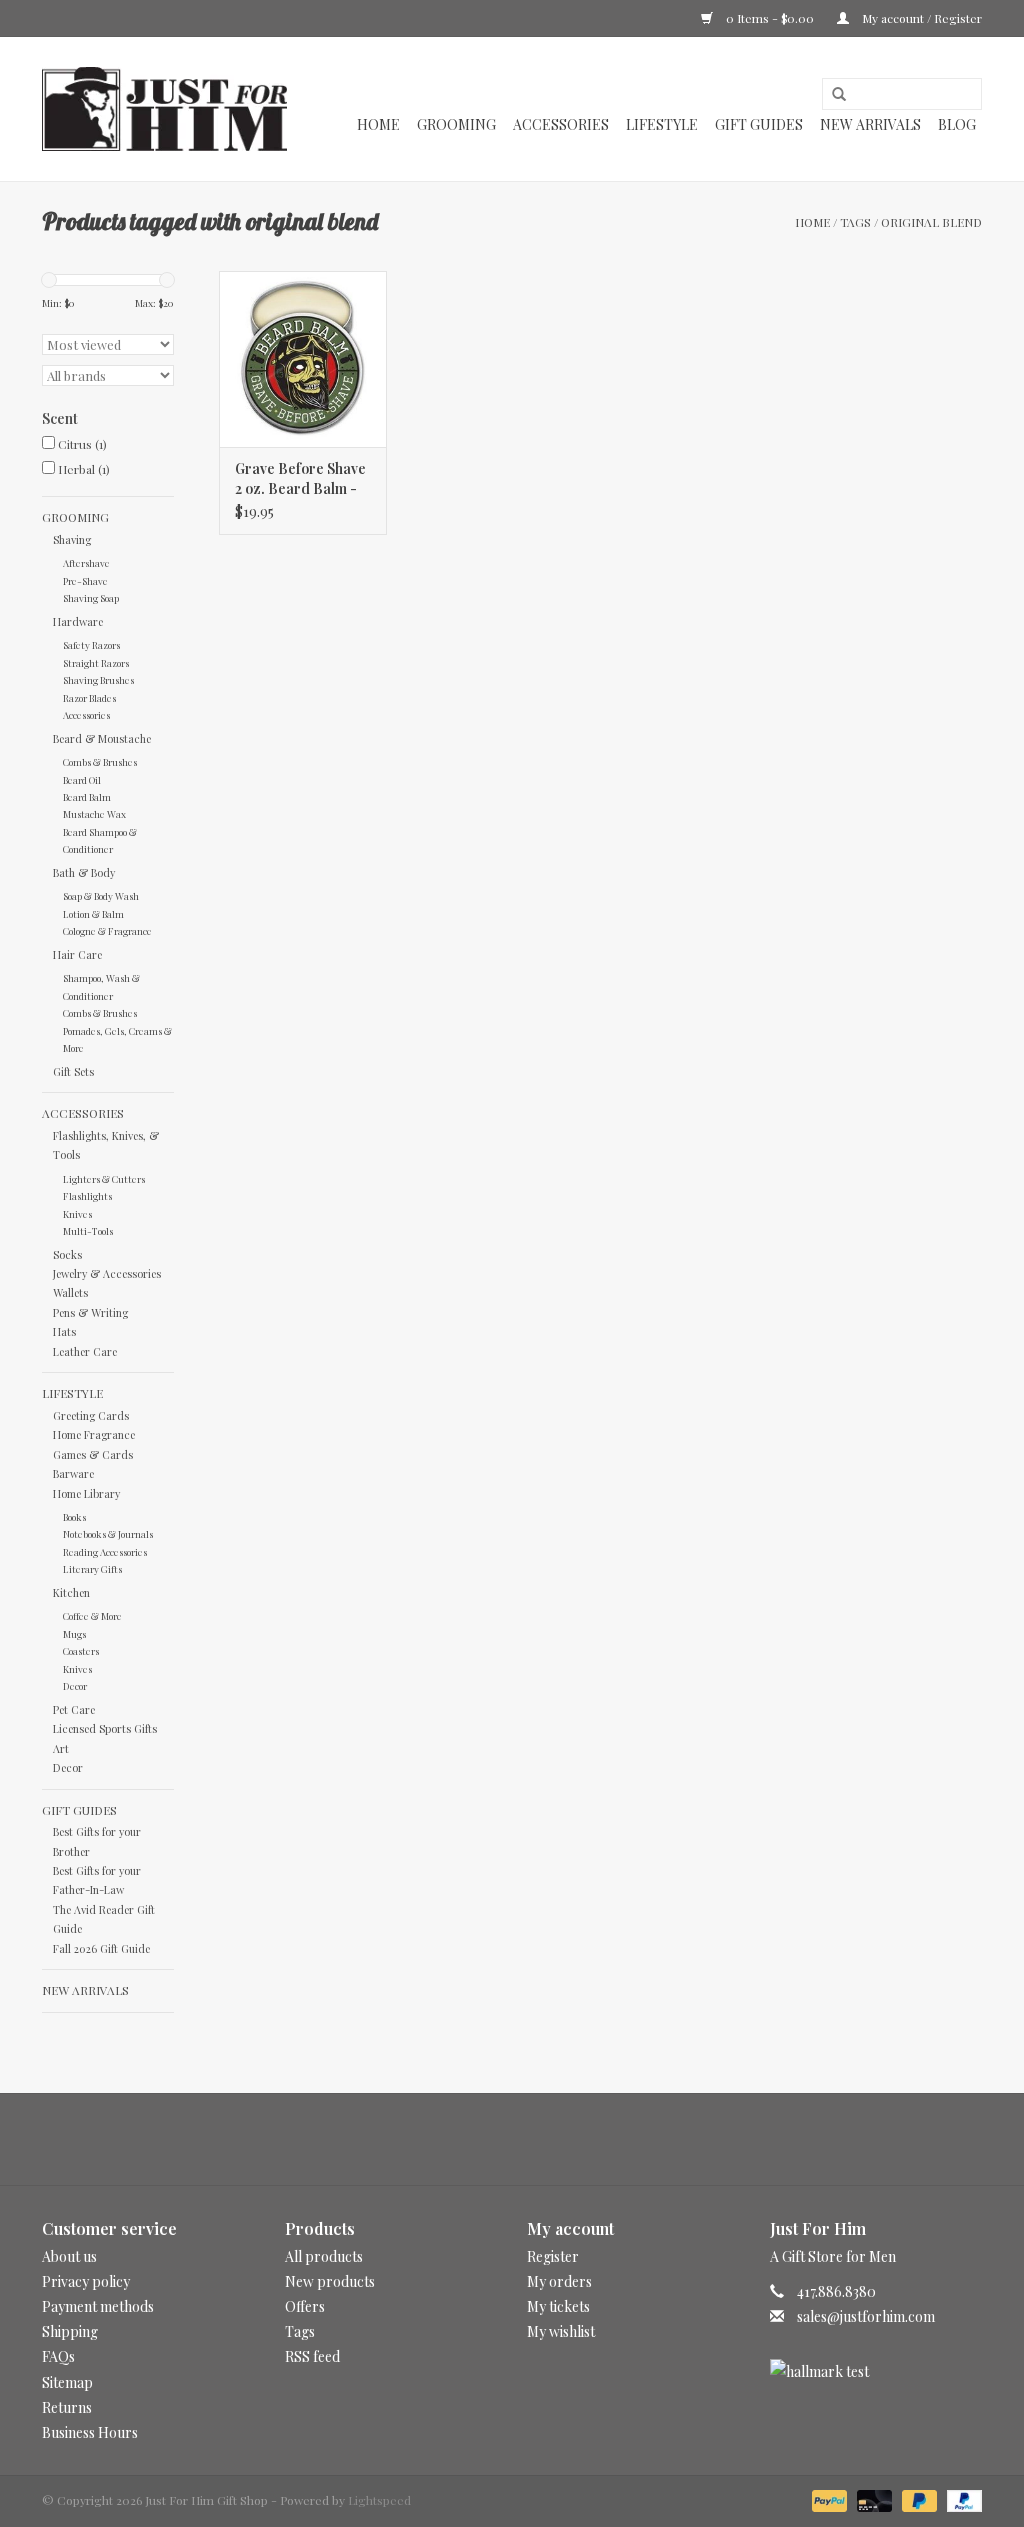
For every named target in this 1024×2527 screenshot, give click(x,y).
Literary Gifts (92, 1568)
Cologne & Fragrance (107, 930)
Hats (64, 1331)
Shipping (70, 2331)
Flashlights (87, 1195)
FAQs (58, 2356)
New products (330, 2281)
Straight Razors (96, 662)
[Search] (832, 95)
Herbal (84, 469)
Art (61, 1748)
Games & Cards (93, 1454)
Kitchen (71, 1592)
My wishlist (561, 2331)
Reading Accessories (105, 1551)
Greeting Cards (91, 1415)
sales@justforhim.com (866, 2316)
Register (553, 2256)
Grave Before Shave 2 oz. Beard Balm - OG (300, 479)
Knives (77, 1213)
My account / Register (920, 18)
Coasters (81, 1650)
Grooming (456, 124)
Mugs (74, 1633)
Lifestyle (662, 124)
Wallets (70, 1292)
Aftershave (86, 562)
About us (69, 2256)
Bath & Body (84, 872)
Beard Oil (82, 779)
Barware (73, 1473)
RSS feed (312, 2356)
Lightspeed (379, 2500)
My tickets (558, 2306)
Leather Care (85, 1351)
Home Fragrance (94, 1434)
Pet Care (74, 1709)
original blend (931, 222)
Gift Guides (759, 124)
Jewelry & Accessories (107, 1273)
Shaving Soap (91, 597)
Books (74, 1516)
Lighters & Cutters (104, 1178)
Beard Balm (87, 796)
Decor (75, 1685)
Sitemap (67, 2382)
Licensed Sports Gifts (105, 1728)
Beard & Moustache (102, 738)
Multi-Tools (88, 1230)
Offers (305, 2306)
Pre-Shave (85, 580)
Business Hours (90, 2432)
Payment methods (98, 2306)
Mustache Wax (94, 813)
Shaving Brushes (98, 679)
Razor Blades (89, 697)
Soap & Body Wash (101, 895)
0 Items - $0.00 (770, 18)
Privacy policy (86, 2281)
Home (378, 124)
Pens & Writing (90, 1312)
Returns (67, 2407)
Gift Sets (73, 1071)
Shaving (72, 539)
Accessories (561, 124)
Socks (67, 1254)
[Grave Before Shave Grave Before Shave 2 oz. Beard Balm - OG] (303, 359)
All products (324, 2256)
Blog (957, 124)
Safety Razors (91, 644)
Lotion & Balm (93, 913)
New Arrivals (870, 124)
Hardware (78, 621)
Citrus (82, 444)
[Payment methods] (827, 2499)
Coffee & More (92, 1615)
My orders (559, 2281)
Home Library (86, 1493)
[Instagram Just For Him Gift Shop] (530, 2139)
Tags (855, 222)
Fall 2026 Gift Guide (101, 1948)
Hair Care (77, 954)
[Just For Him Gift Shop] (164, 109)
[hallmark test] (876, 2371)
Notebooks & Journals (108, 1533)
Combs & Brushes (100, 761)
